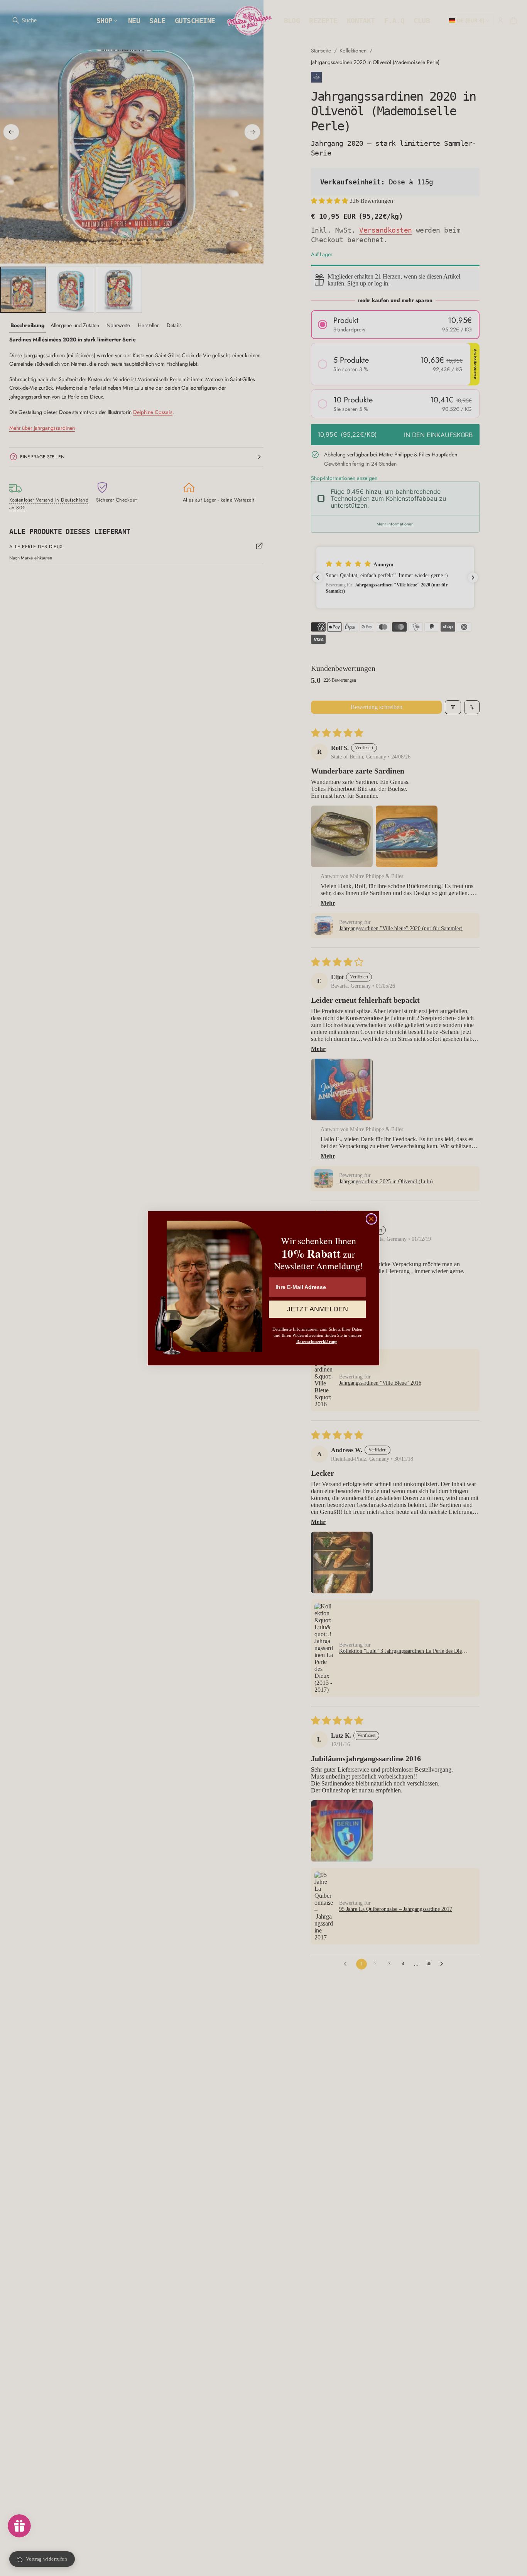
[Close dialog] (371, 1219)
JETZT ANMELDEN (318, 1309)
